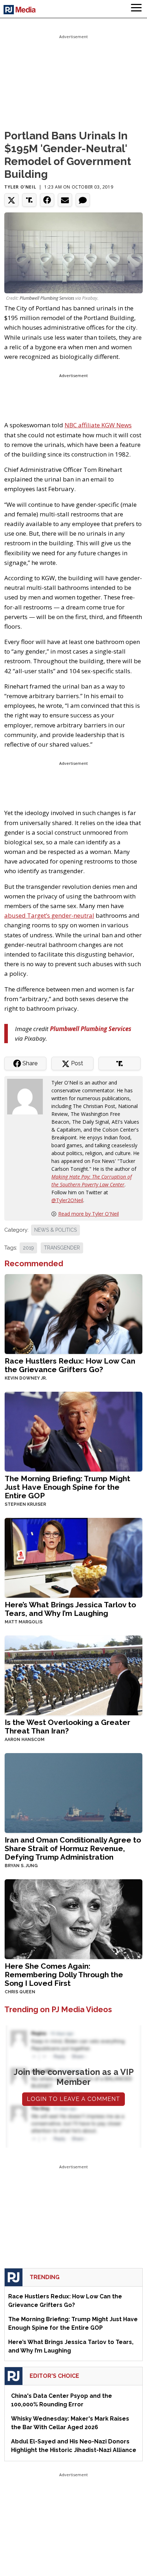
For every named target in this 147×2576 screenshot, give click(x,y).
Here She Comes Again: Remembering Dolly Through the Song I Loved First (64, 1975)
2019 (28, 1248)
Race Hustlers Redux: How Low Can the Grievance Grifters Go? (70, 1365)
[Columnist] (28, 1096)
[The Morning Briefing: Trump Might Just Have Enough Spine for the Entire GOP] (73, 1431)
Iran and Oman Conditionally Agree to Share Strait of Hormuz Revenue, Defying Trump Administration (73, 1848)
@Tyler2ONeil (67, 1200)
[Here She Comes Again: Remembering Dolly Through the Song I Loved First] (73, 1918)
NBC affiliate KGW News (98, 425)
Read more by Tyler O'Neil (88, 1214)
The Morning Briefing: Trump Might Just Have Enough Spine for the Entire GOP (67, 1487)
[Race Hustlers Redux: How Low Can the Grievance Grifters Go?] (73, 1313)
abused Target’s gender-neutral (49, 915)
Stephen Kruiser (25, 1504)
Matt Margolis (24, 1622)
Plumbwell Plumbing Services (47, 298)
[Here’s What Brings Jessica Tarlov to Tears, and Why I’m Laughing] (73, 1557)
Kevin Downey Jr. (26, 1378)
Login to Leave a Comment (73, 2099)
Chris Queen (20, 1992)
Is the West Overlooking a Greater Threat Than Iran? (67, 1727)
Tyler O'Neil (20, 187)
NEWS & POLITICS (55, 1230)
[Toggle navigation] (136, 9)
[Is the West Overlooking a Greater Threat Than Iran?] (73, 1675)
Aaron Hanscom (25, 1740)
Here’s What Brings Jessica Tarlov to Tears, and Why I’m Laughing (70, 1609)
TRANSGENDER (62, 1248)
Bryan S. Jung (21, 1866)
